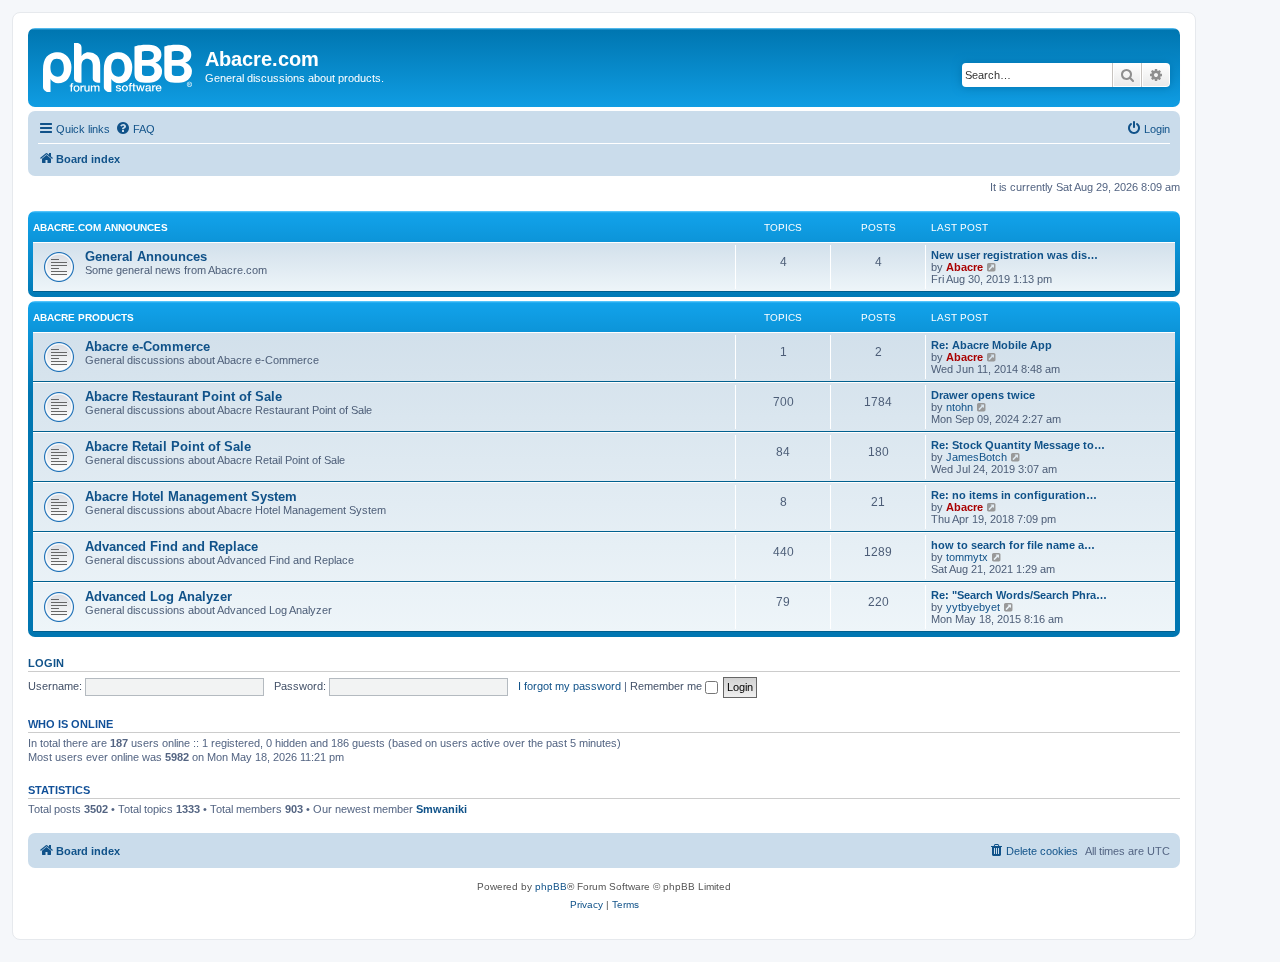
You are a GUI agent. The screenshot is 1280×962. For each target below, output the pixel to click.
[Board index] (119, 65)
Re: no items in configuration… (1014, 495)
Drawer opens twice (983, 395)
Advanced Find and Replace (171, 546)
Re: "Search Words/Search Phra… (1019, 595)
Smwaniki (441, 809)
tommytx (967, 557)
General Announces (146, 256)
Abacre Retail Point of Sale (168, 446)
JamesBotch (976, 457)
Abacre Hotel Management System (191, 496)
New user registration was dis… (1014, 255)
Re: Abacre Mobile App (991, 345)
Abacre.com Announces (100, 227)
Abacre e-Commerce (147, 346)
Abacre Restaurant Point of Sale (183, 396)
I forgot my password (569, 686)
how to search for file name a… (1013, 545)
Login (46, 663)
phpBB (551, 886)
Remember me (667, 686)
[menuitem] (135, 129)
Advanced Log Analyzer (158, 596)
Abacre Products (83, 317)
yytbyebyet (973, 607)
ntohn (959, 407)
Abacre (964, 267)
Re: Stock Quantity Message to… (1018, 445)
